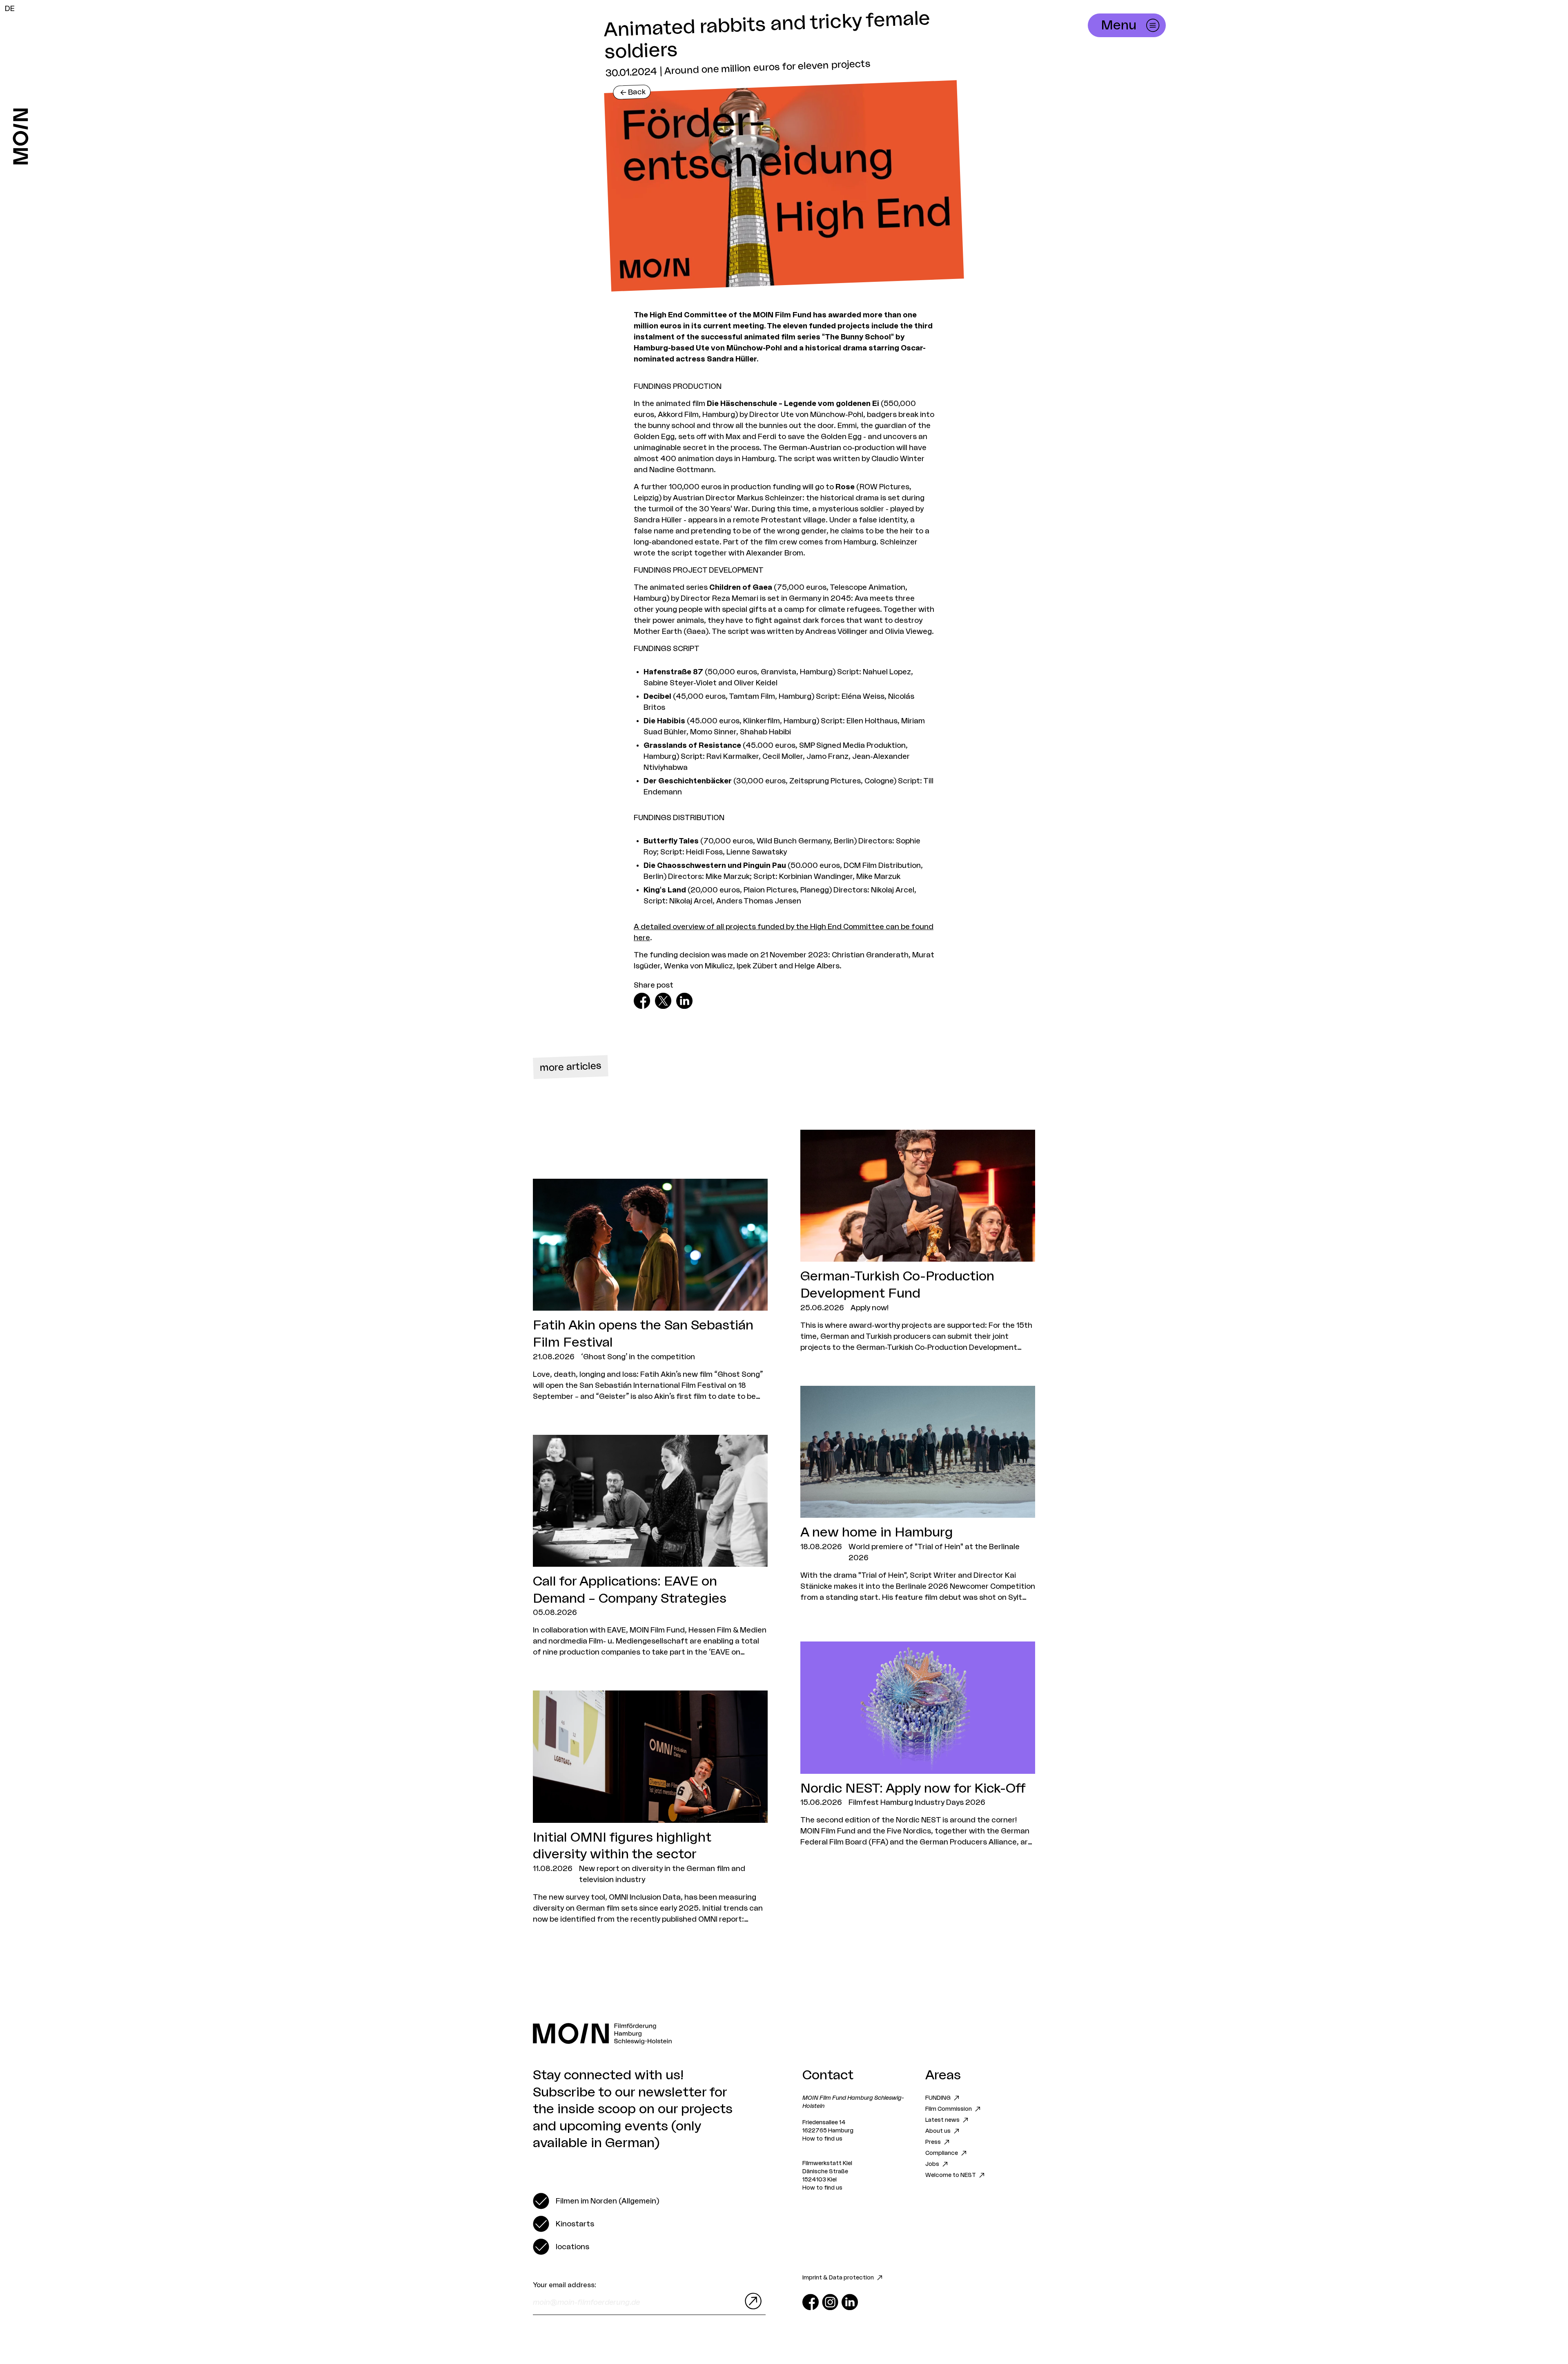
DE (10, 9)
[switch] (596, 2201)
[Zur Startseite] (21, 136)
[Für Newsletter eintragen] (751, 2301)
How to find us (822, 2139)
